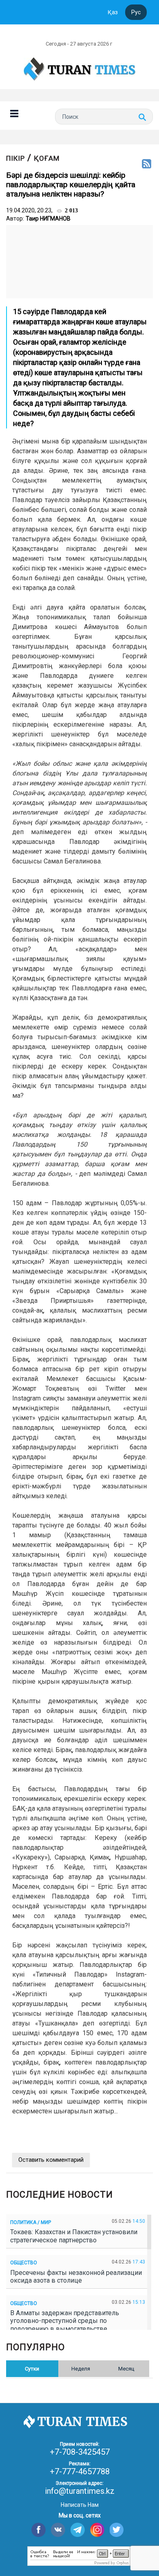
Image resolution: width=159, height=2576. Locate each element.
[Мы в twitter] (117, 2530)
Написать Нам (80, 2505)
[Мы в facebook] (39, 2530)
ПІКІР (15, 158)
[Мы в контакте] (58, 2530)
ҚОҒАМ (47, 158)
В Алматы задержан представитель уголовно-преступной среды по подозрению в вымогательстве (65, 2321)
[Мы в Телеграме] (78, 2530)
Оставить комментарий (51, 2160)
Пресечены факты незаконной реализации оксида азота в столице (76, 2277)
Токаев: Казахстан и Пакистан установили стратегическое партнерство (74, 2236)
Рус (136, 12)
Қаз (113, 12)
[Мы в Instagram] (97, 2530)
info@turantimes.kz (80, 2491)
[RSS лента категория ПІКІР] (147, 164)
